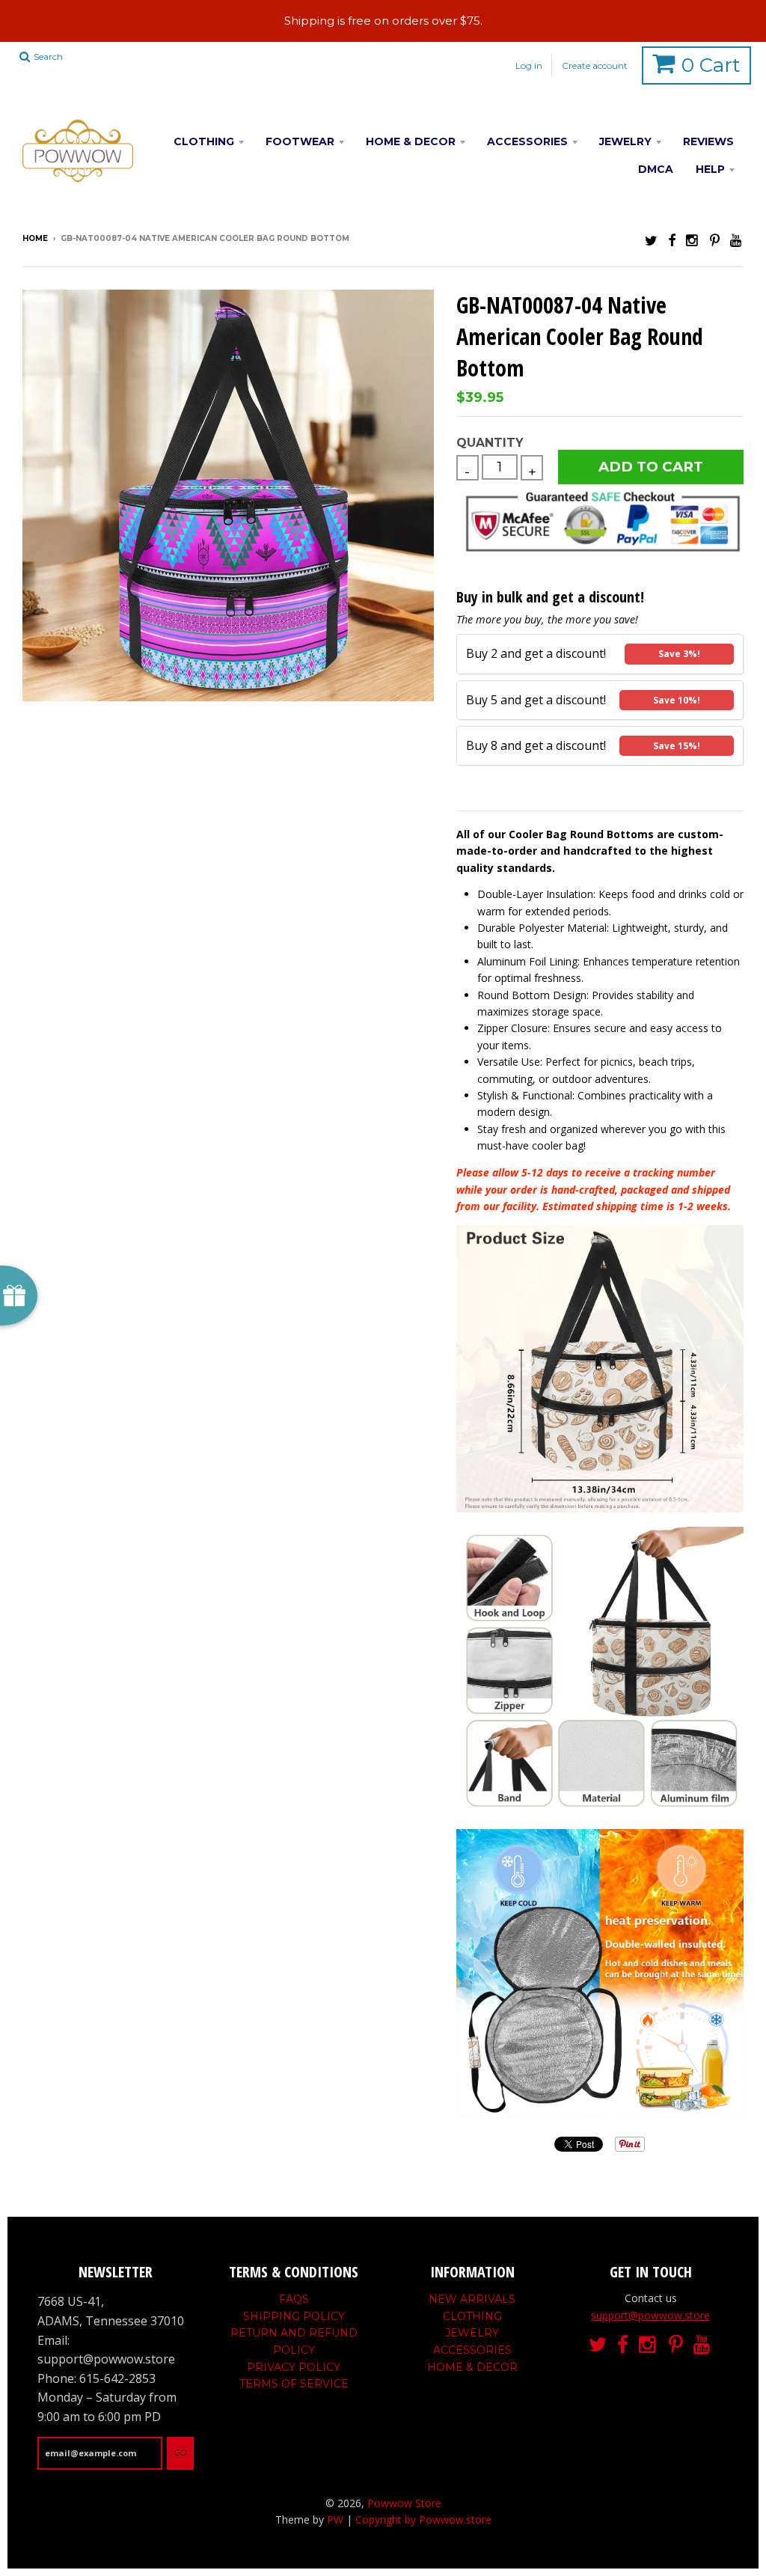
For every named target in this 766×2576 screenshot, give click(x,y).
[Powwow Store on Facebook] (672, 240)
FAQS (294, 2299)
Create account (595, 65)
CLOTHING (204, 141)
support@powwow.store (650, 2315)
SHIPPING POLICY (294, 2316)
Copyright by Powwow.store (423, 2519)
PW (335, 2519)
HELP (710, 169)
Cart (711, 65)
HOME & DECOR (411, 141)
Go (180, 2453)
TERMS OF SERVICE (294, 2384)
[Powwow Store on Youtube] (737, 240)
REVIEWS (708, 141)
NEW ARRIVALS (472, 2299)
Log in (529, 65)
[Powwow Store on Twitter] (651, 240)
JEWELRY (625, 141)
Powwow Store (404, 2503)
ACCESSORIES (527, 141)
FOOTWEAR (300, 141)
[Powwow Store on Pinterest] (715, 240)
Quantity (490, 443)
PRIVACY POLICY (294, 2367)
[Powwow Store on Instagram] (693, 240)
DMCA (656, 169)
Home (35, 238)
